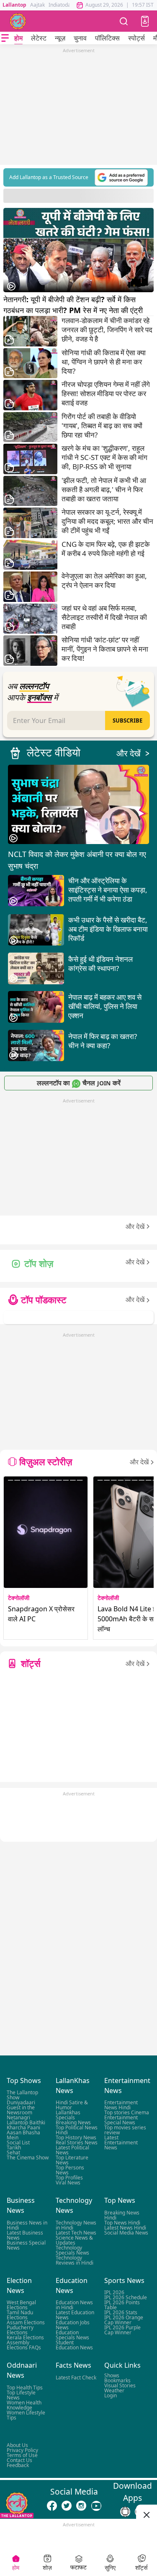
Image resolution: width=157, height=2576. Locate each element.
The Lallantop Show (22, 2095)
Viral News (68, 2183)
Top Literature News (72, 2160)
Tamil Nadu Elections (20, 2315)
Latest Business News (25, 2235)
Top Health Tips (25, 2388)
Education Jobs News (73, 2325)
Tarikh (14, 2148)
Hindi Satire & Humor (72, 2105)
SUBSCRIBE (127, 720)
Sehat (13, 2153)
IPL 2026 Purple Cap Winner (122, 2330)
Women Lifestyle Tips (26, 2415)
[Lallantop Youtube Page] (96, 2506)
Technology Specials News (72, 2250)
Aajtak (37, 5)
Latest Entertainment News (121, 2143)
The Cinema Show (28, 2158)
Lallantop (14, 5)
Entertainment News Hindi (121, 2105)
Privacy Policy (22, 2450)
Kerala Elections (25, 2337)
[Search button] (124, 21)
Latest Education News (75, 2315)
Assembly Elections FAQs (24, 2345)
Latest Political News (72, 2150)
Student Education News (74, 2345)
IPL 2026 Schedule (126, 2297)
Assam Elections (26, 2322)
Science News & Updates (74, 2240)
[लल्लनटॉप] (18, 21)
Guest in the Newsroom (21, 2110)
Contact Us (19, 2460)
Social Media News (126, 2233)
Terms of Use (22, 2455)
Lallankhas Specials (68, 2115)
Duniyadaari (21, 2103)
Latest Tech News (76, 2233)
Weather (114, 2390)
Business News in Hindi (27, 2225)
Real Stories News (77, 2143)
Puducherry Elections (20, 2330)
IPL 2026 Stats (121, 2312)
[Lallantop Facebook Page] (52, 2506)
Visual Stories (120, 2385)
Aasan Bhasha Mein (23, 2135)
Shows (112, 2375)
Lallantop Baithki (26, 2123)
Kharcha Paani (23, 2128)
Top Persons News (70, 2170)
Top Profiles (69, 2178)
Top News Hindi (122, 2223)
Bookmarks (117, 2380)
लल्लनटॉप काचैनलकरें (79, 1083)
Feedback (18, 2465)
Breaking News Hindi (122, 2215)
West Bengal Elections (21, 2305)
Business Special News (26, 2245)
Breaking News (73, 2123)
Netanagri (18, 2118)
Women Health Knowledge (24, 2405)
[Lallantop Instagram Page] (81, 2506)
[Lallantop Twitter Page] (67, 2506)
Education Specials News (72, 2335)
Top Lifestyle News (21, 2395)
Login (111, 2395)
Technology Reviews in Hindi (75, 2260)
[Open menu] (5, 38)
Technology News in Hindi (76, 2225)
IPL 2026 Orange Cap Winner (124, 2320)
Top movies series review (125, 2130)
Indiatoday (61, 5)
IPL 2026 (114, 2292)
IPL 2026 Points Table (122, 2305)
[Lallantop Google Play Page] (125, 2512)
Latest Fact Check (76, 2378)
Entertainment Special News (121, 2120)
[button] (145, 21)
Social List (18, 2143)
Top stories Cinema (127, 2113)
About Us (17, 2445)
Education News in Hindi (74, 2305)
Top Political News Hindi (77, 2130)
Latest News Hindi (125, 2228)
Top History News (76, 2138)
